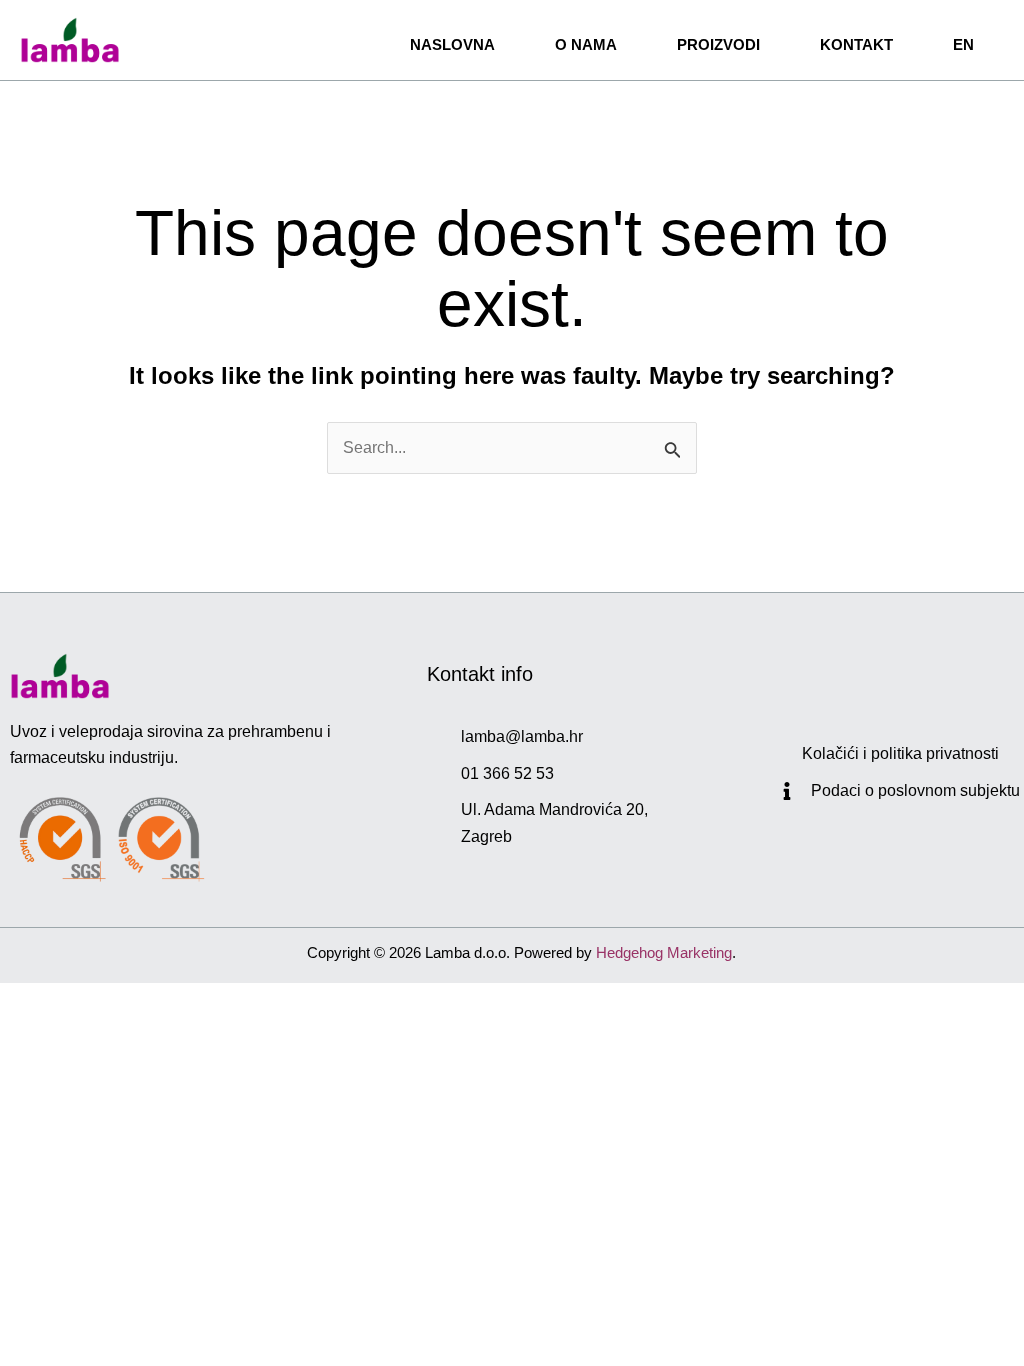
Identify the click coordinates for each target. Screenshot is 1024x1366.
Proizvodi (718, 44)
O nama (586, 44)
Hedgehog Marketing (664, 952)
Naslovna (452, 44)
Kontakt (856, 44)
